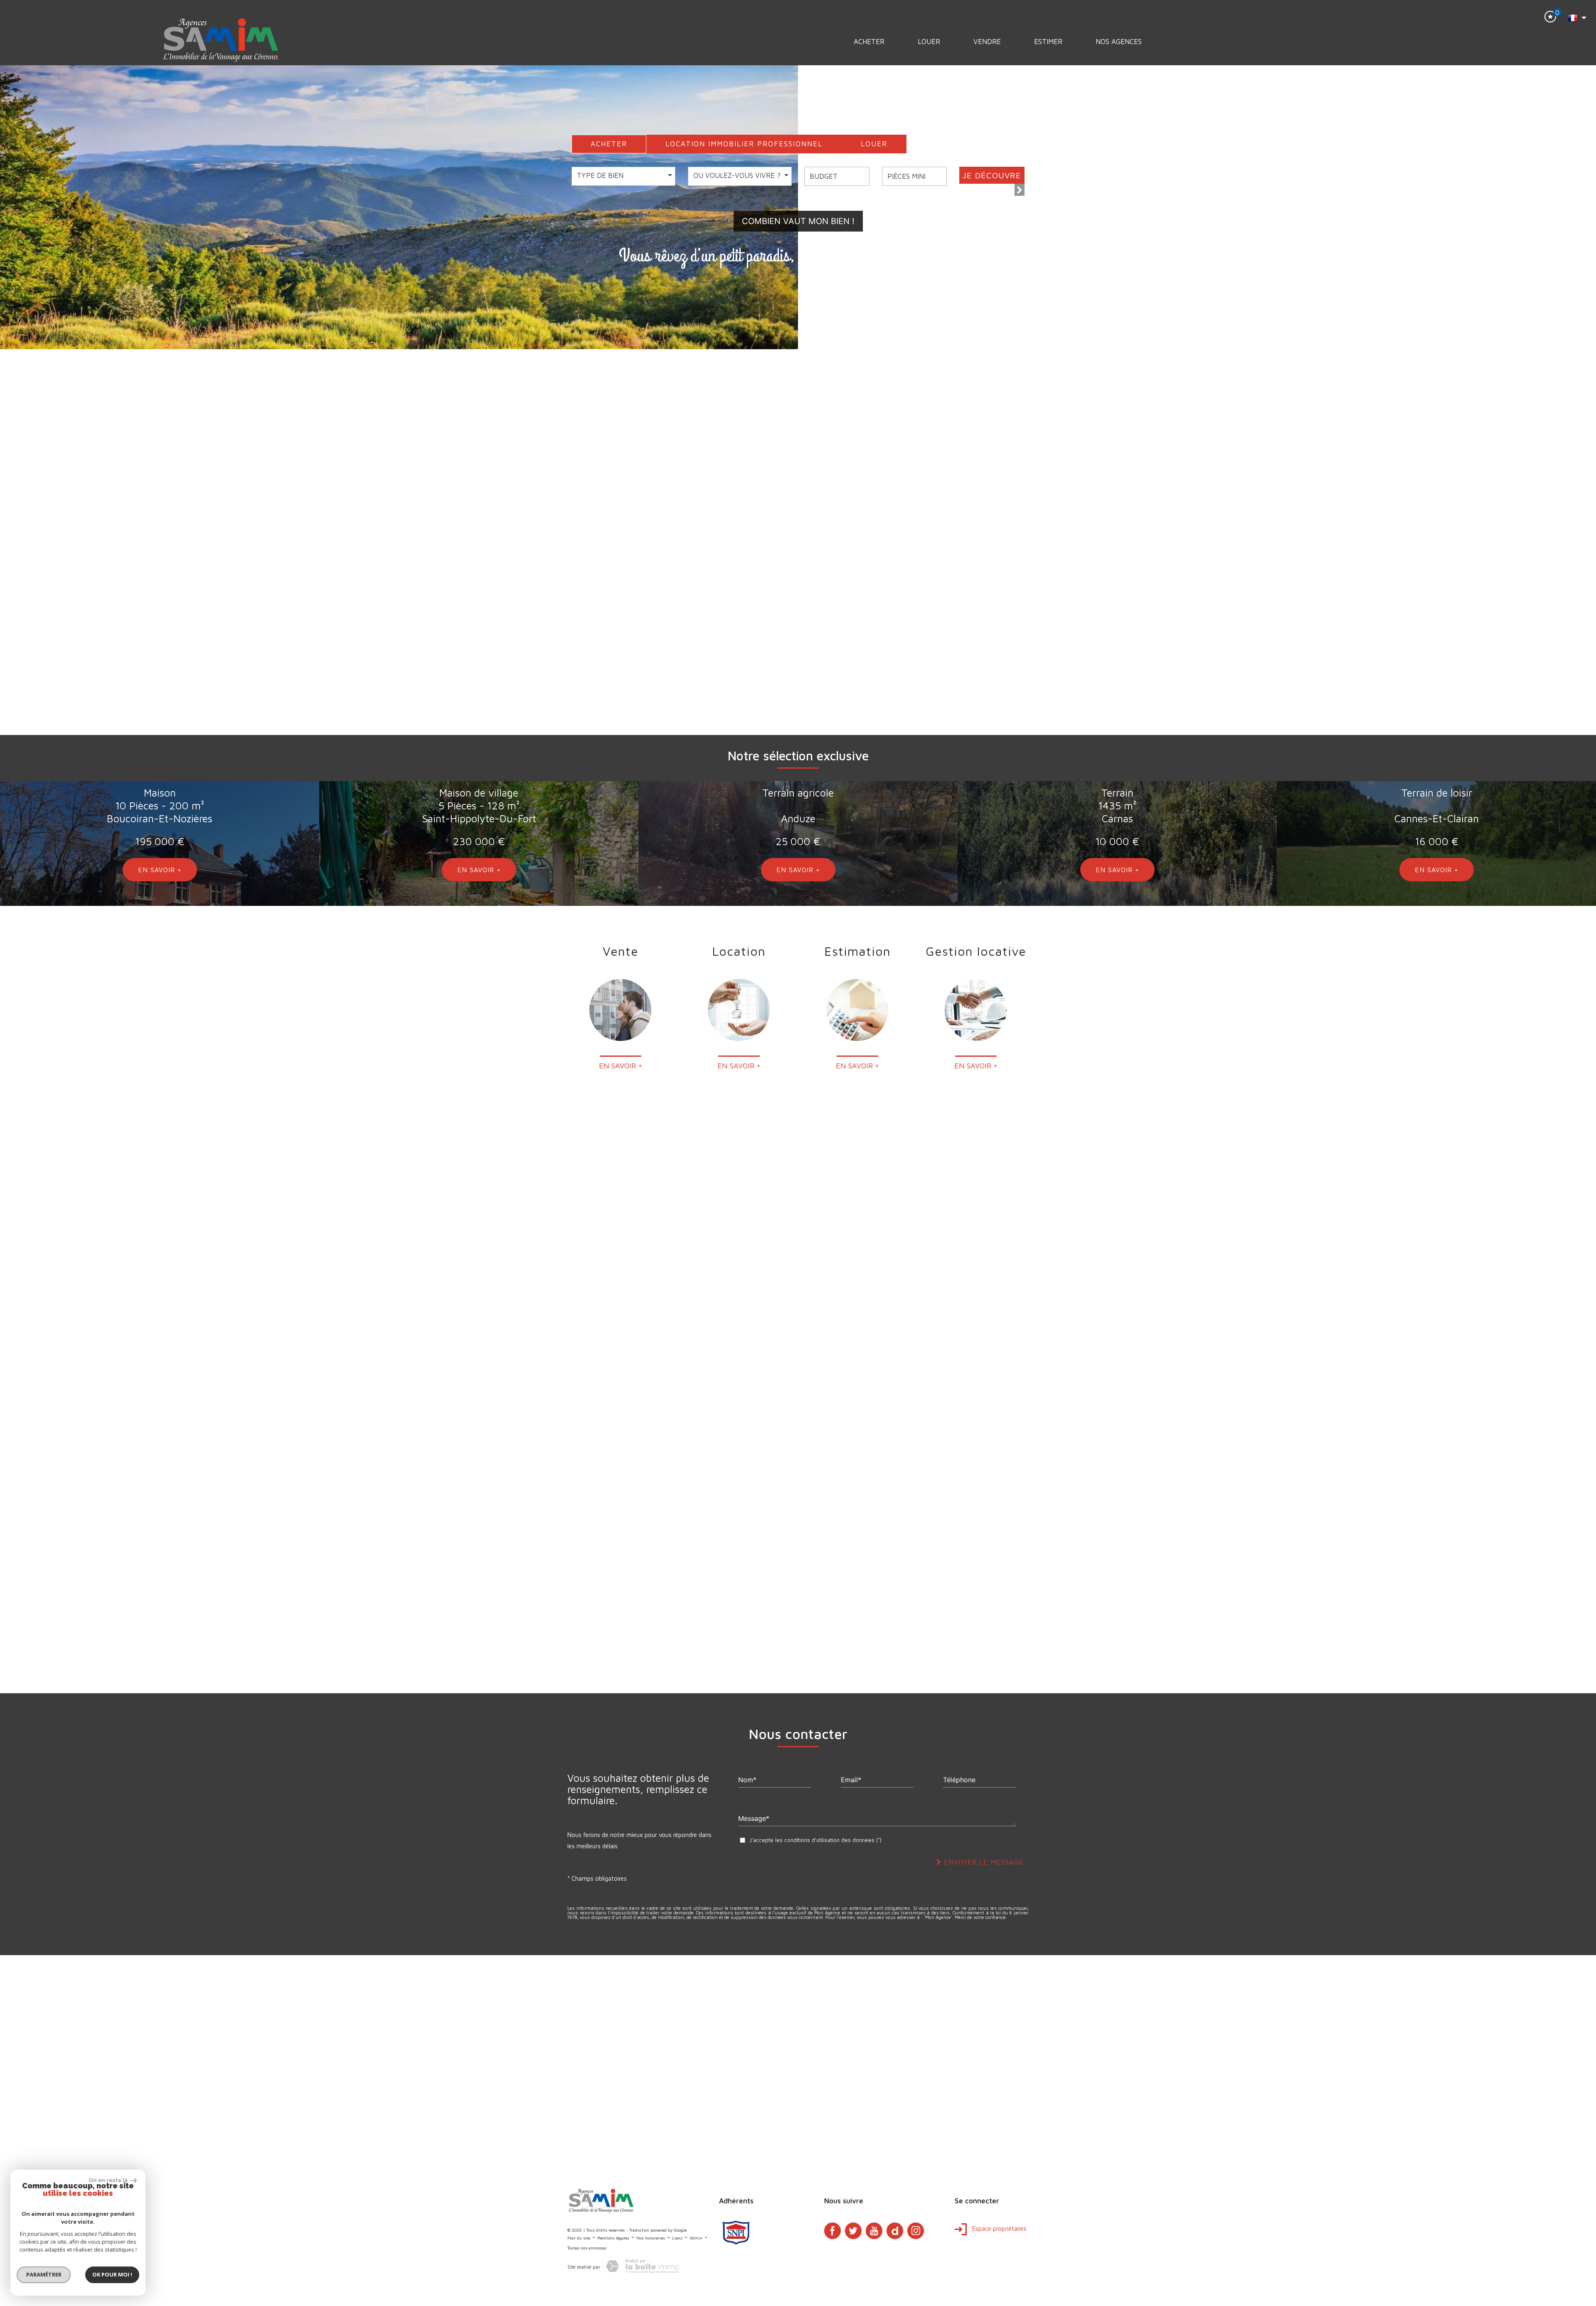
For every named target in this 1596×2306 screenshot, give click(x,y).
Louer (929, 42)
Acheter (869, 42)
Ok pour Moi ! (112, 2274)
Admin (696, 2238)
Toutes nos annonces (587, 2248)
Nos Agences (1119, 42)
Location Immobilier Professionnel (744, 144)
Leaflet (1516, 2159)
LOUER (874, 144)
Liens (677, 2238)
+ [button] (11, 1966)
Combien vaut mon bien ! (798, 221)
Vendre (987, 42)
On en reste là (108, 2180)
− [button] (11, 1979)
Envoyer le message (982, 1862)
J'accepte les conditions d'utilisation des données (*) (815, 1840)
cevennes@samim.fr (1397, 1372)
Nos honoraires (651, 2238)
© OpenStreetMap (1576, 2159)
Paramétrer (44, 2274)
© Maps (1540, 2159)
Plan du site (579, 2238)
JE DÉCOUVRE (992, 175)
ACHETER (609, 144)
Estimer (1048, 42)
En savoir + (798, 696)
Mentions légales (613, 2238)
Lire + (917, 656)
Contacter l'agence (1394, 1389)
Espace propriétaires (999, 2228)
